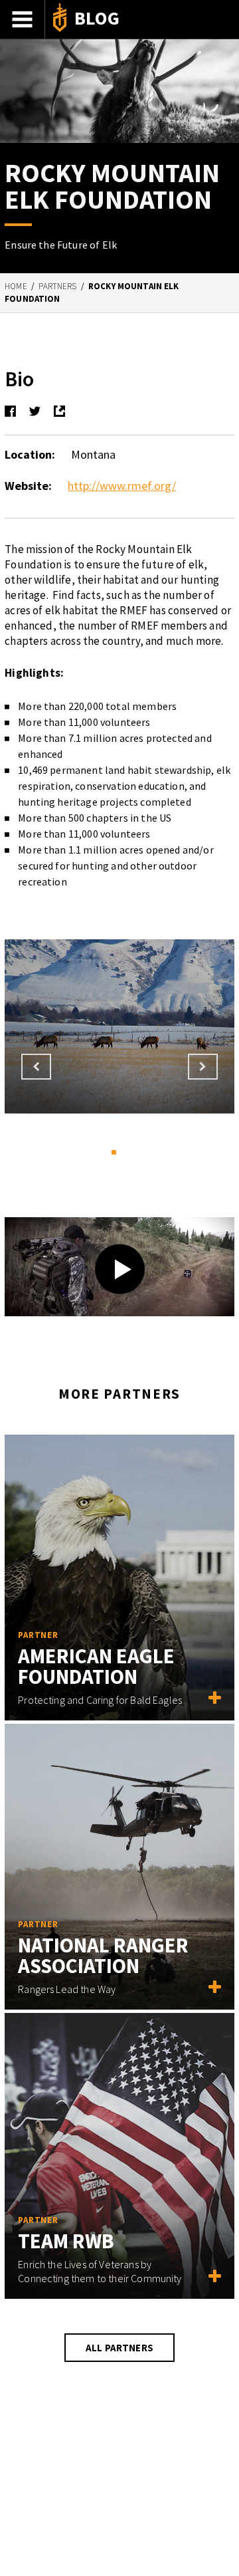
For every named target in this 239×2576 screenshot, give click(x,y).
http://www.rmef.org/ (122, 486)
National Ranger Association (103, 1955)
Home (16, 286)
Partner (38, 1635)
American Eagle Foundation (96, 1666)
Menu (23, 19)
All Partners (119, 2348)
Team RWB (66, 2241)
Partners (57, 286)
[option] (119, 1026)
